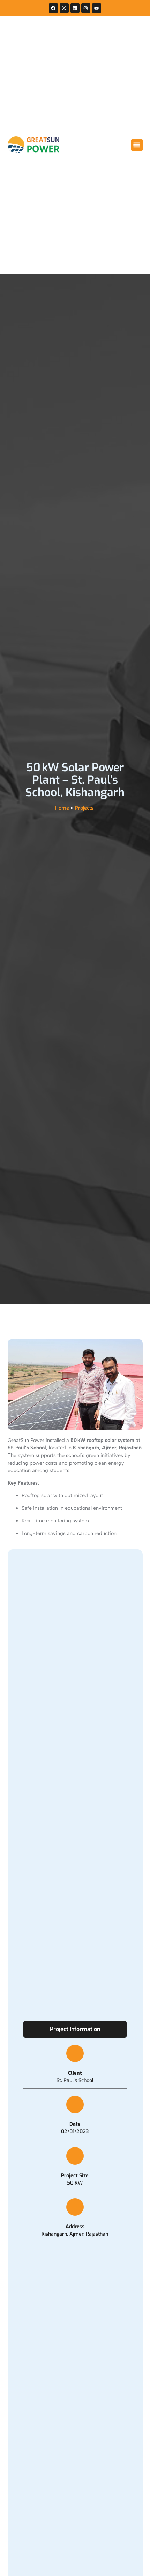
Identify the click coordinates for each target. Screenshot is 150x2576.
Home (62, 808)
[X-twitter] (64, 8)
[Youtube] (97, 8)
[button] (137, 145)
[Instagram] (86, 8)
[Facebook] (53, 8)
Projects (84, 808)
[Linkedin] (75, 8)
